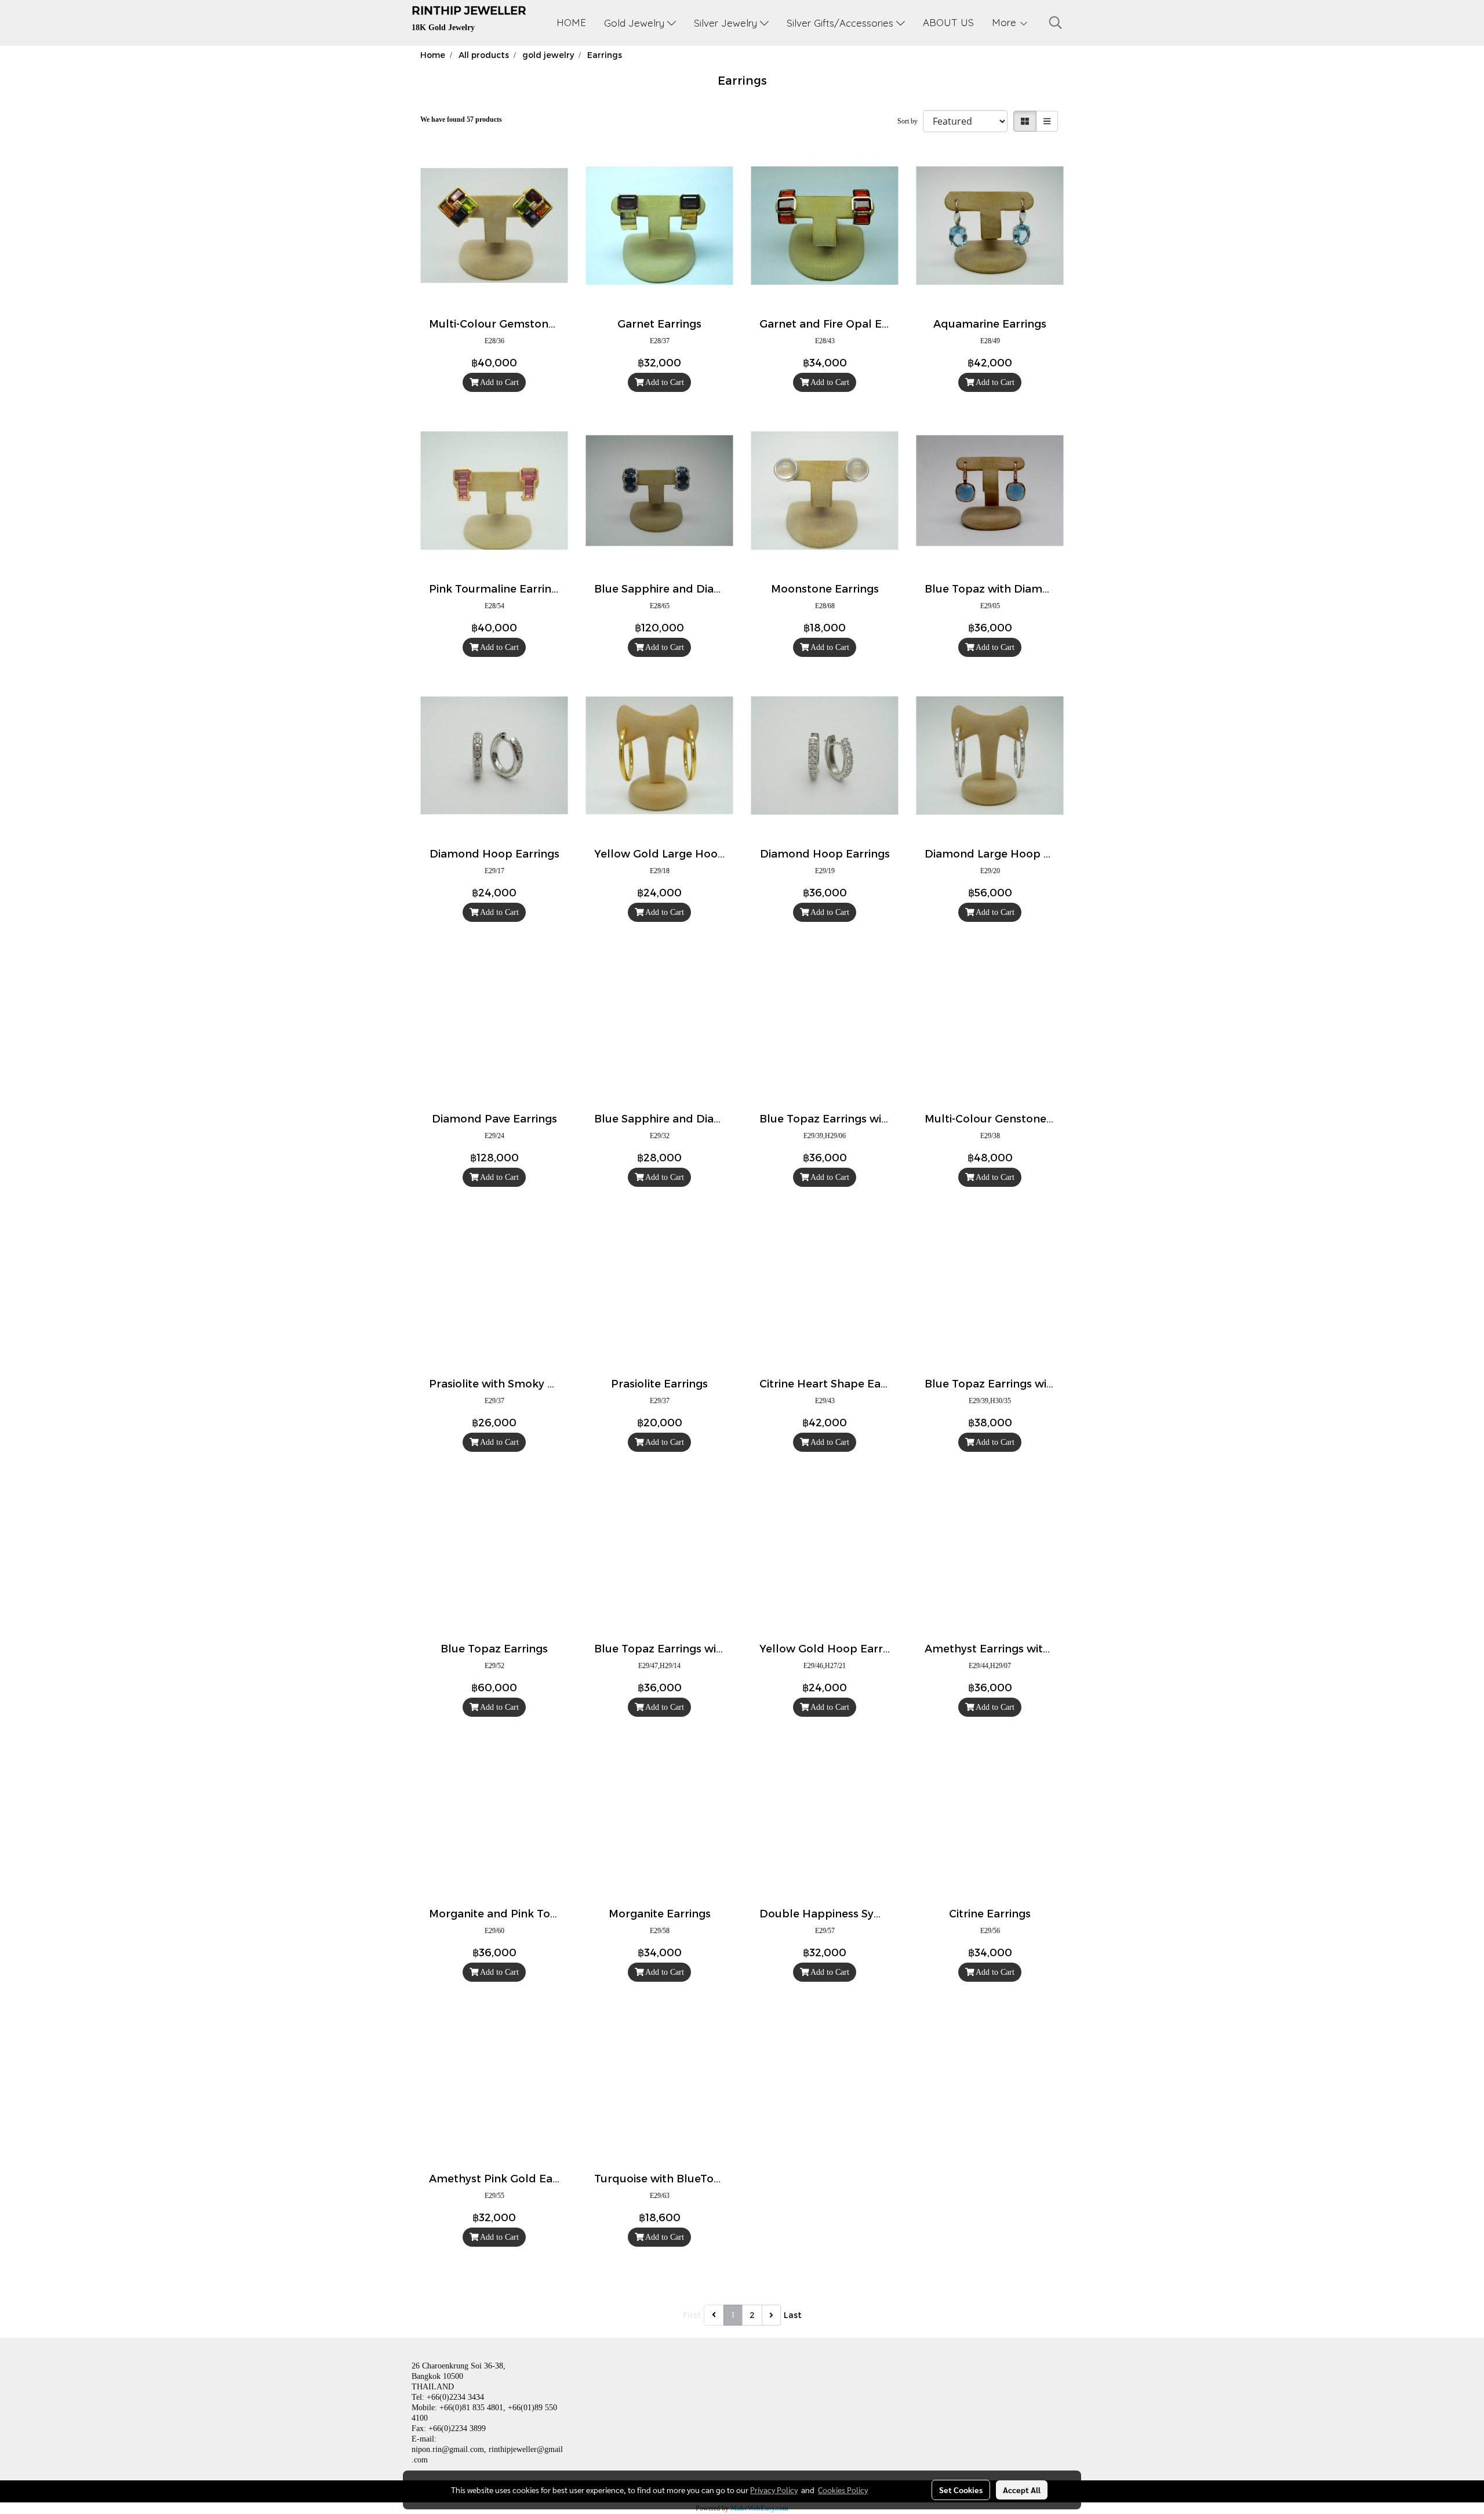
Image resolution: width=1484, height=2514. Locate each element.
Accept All (1022, 2490)
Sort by (910, 121)
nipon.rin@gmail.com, (449, 2449)
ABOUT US (948, 22)
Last (793, 2315)
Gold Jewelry (636, 23)
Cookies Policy (843, 2490)
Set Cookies (961, 2490)
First (692, 2315)
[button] (1056, 23)
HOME (571, 22)
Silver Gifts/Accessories (841, 23)
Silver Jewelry (727, 23)
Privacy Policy (774, 2490)
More (1005, 22)
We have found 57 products (461, 119)
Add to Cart (499, 382)
